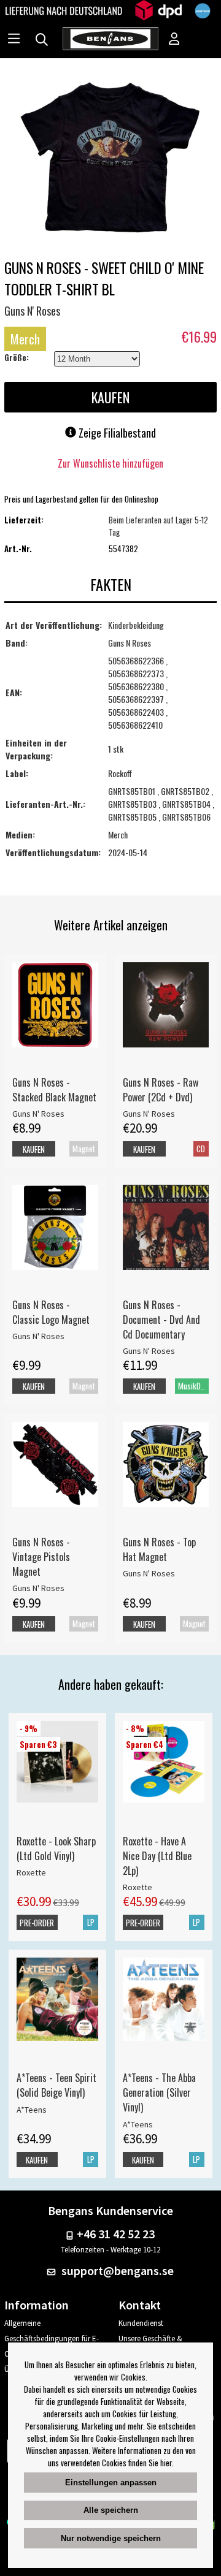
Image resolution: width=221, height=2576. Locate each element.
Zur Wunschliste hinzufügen (110, 463)
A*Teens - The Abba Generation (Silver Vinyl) (159, 2092)
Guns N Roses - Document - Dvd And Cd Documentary (161, 1320)
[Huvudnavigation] (14, 40)
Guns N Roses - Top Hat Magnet (159, 1549)
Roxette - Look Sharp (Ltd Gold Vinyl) (56, 1848)
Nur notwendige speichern (111, 2538)
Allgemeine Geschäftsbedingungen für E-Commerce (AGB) (52, 2339)
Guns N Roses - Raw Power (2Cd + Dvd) (161, 1090)
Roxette (31, 1872)
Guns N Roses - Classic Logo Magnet (51, 1312)
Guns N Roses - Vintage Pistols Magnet (41, 1557)
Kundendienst (141, 2323)
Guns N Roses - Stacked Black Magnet (54, 1090)
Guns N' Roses (32, 311)
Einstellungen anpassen (111, 2483)
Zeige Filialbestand (116, 433)
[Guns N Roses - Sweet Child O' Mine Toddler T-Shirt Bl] (110, 158)
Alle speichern (111, 2510)
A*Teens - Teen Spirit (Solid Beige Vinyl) (56, 2085)
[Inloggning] (174, 40)
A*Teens (32, 2110)
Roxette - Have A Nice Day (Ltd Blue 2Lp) (157, 1856)
